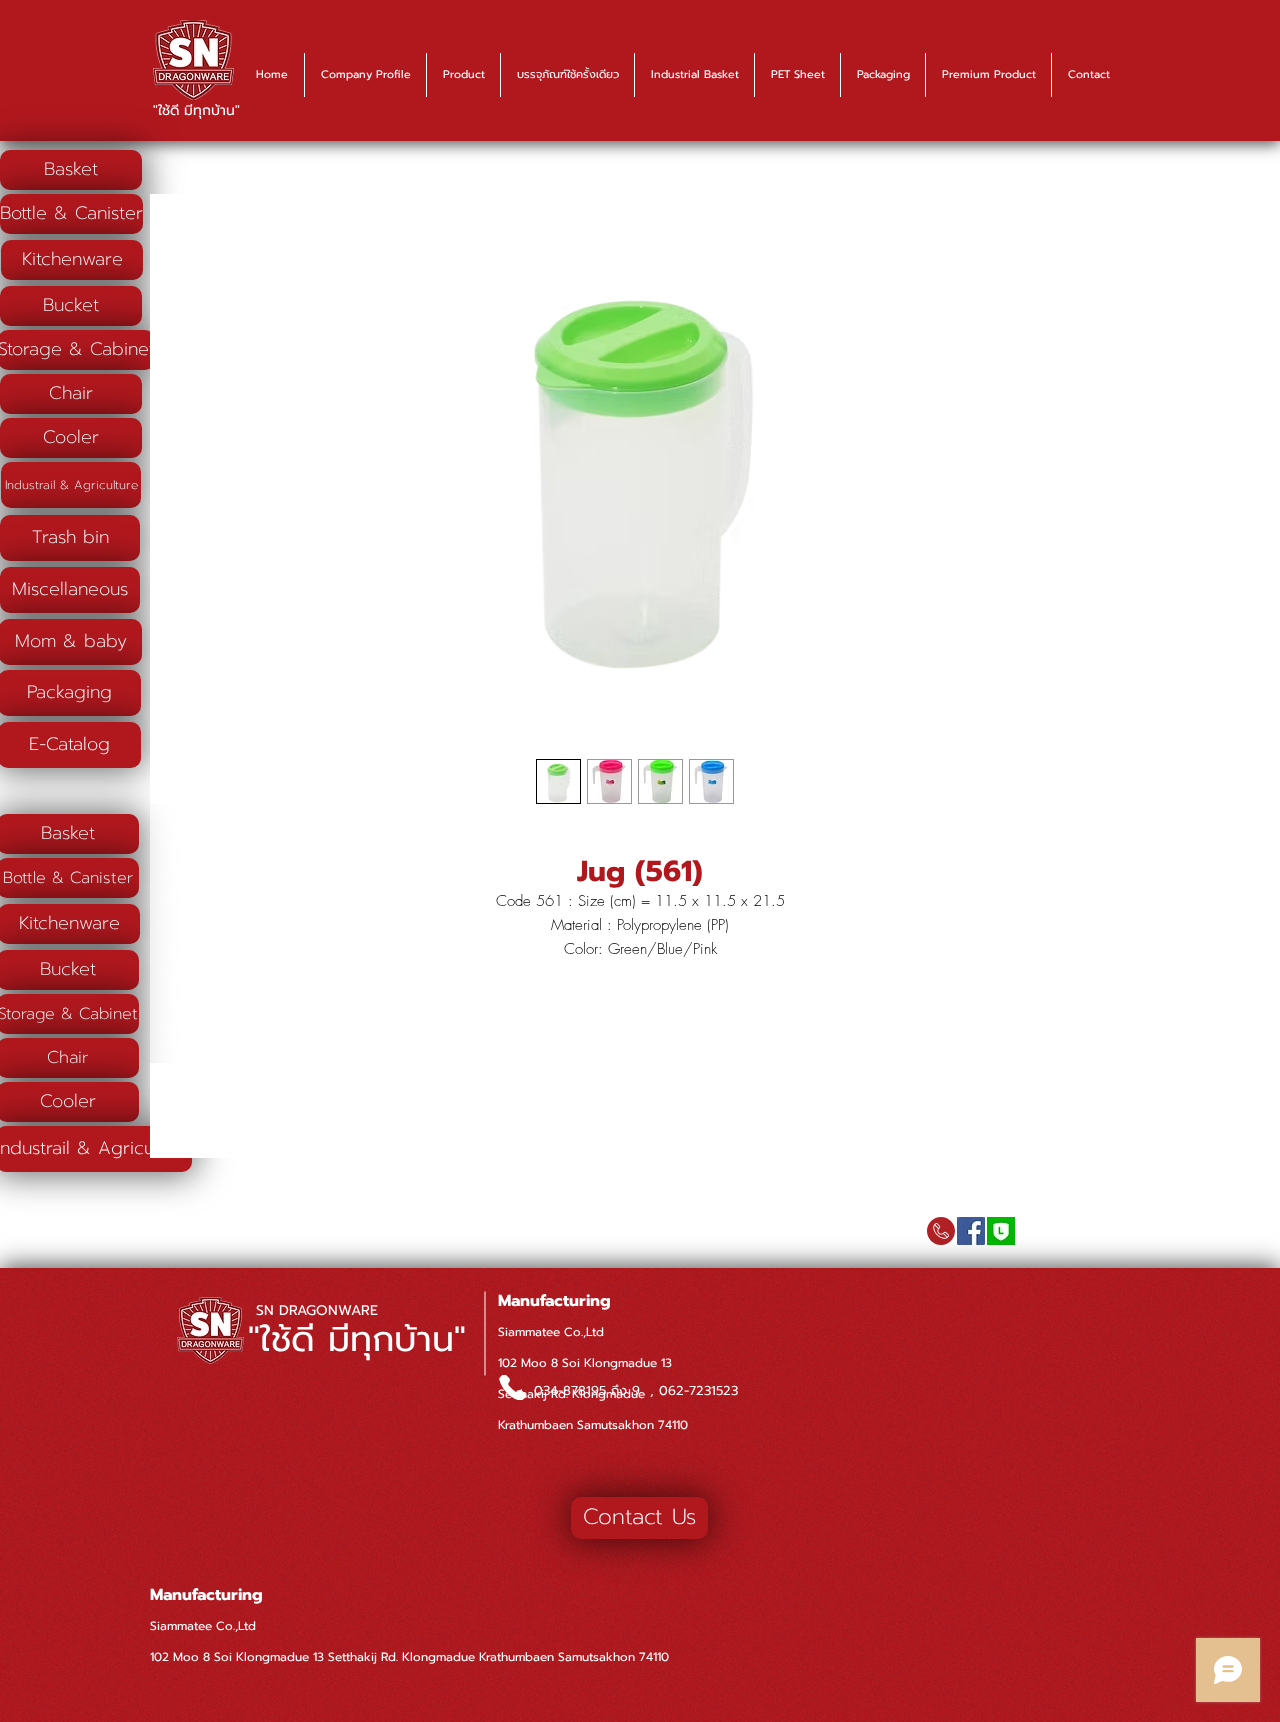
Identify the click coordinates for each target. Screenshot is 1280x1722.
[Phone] (512, 1387)
